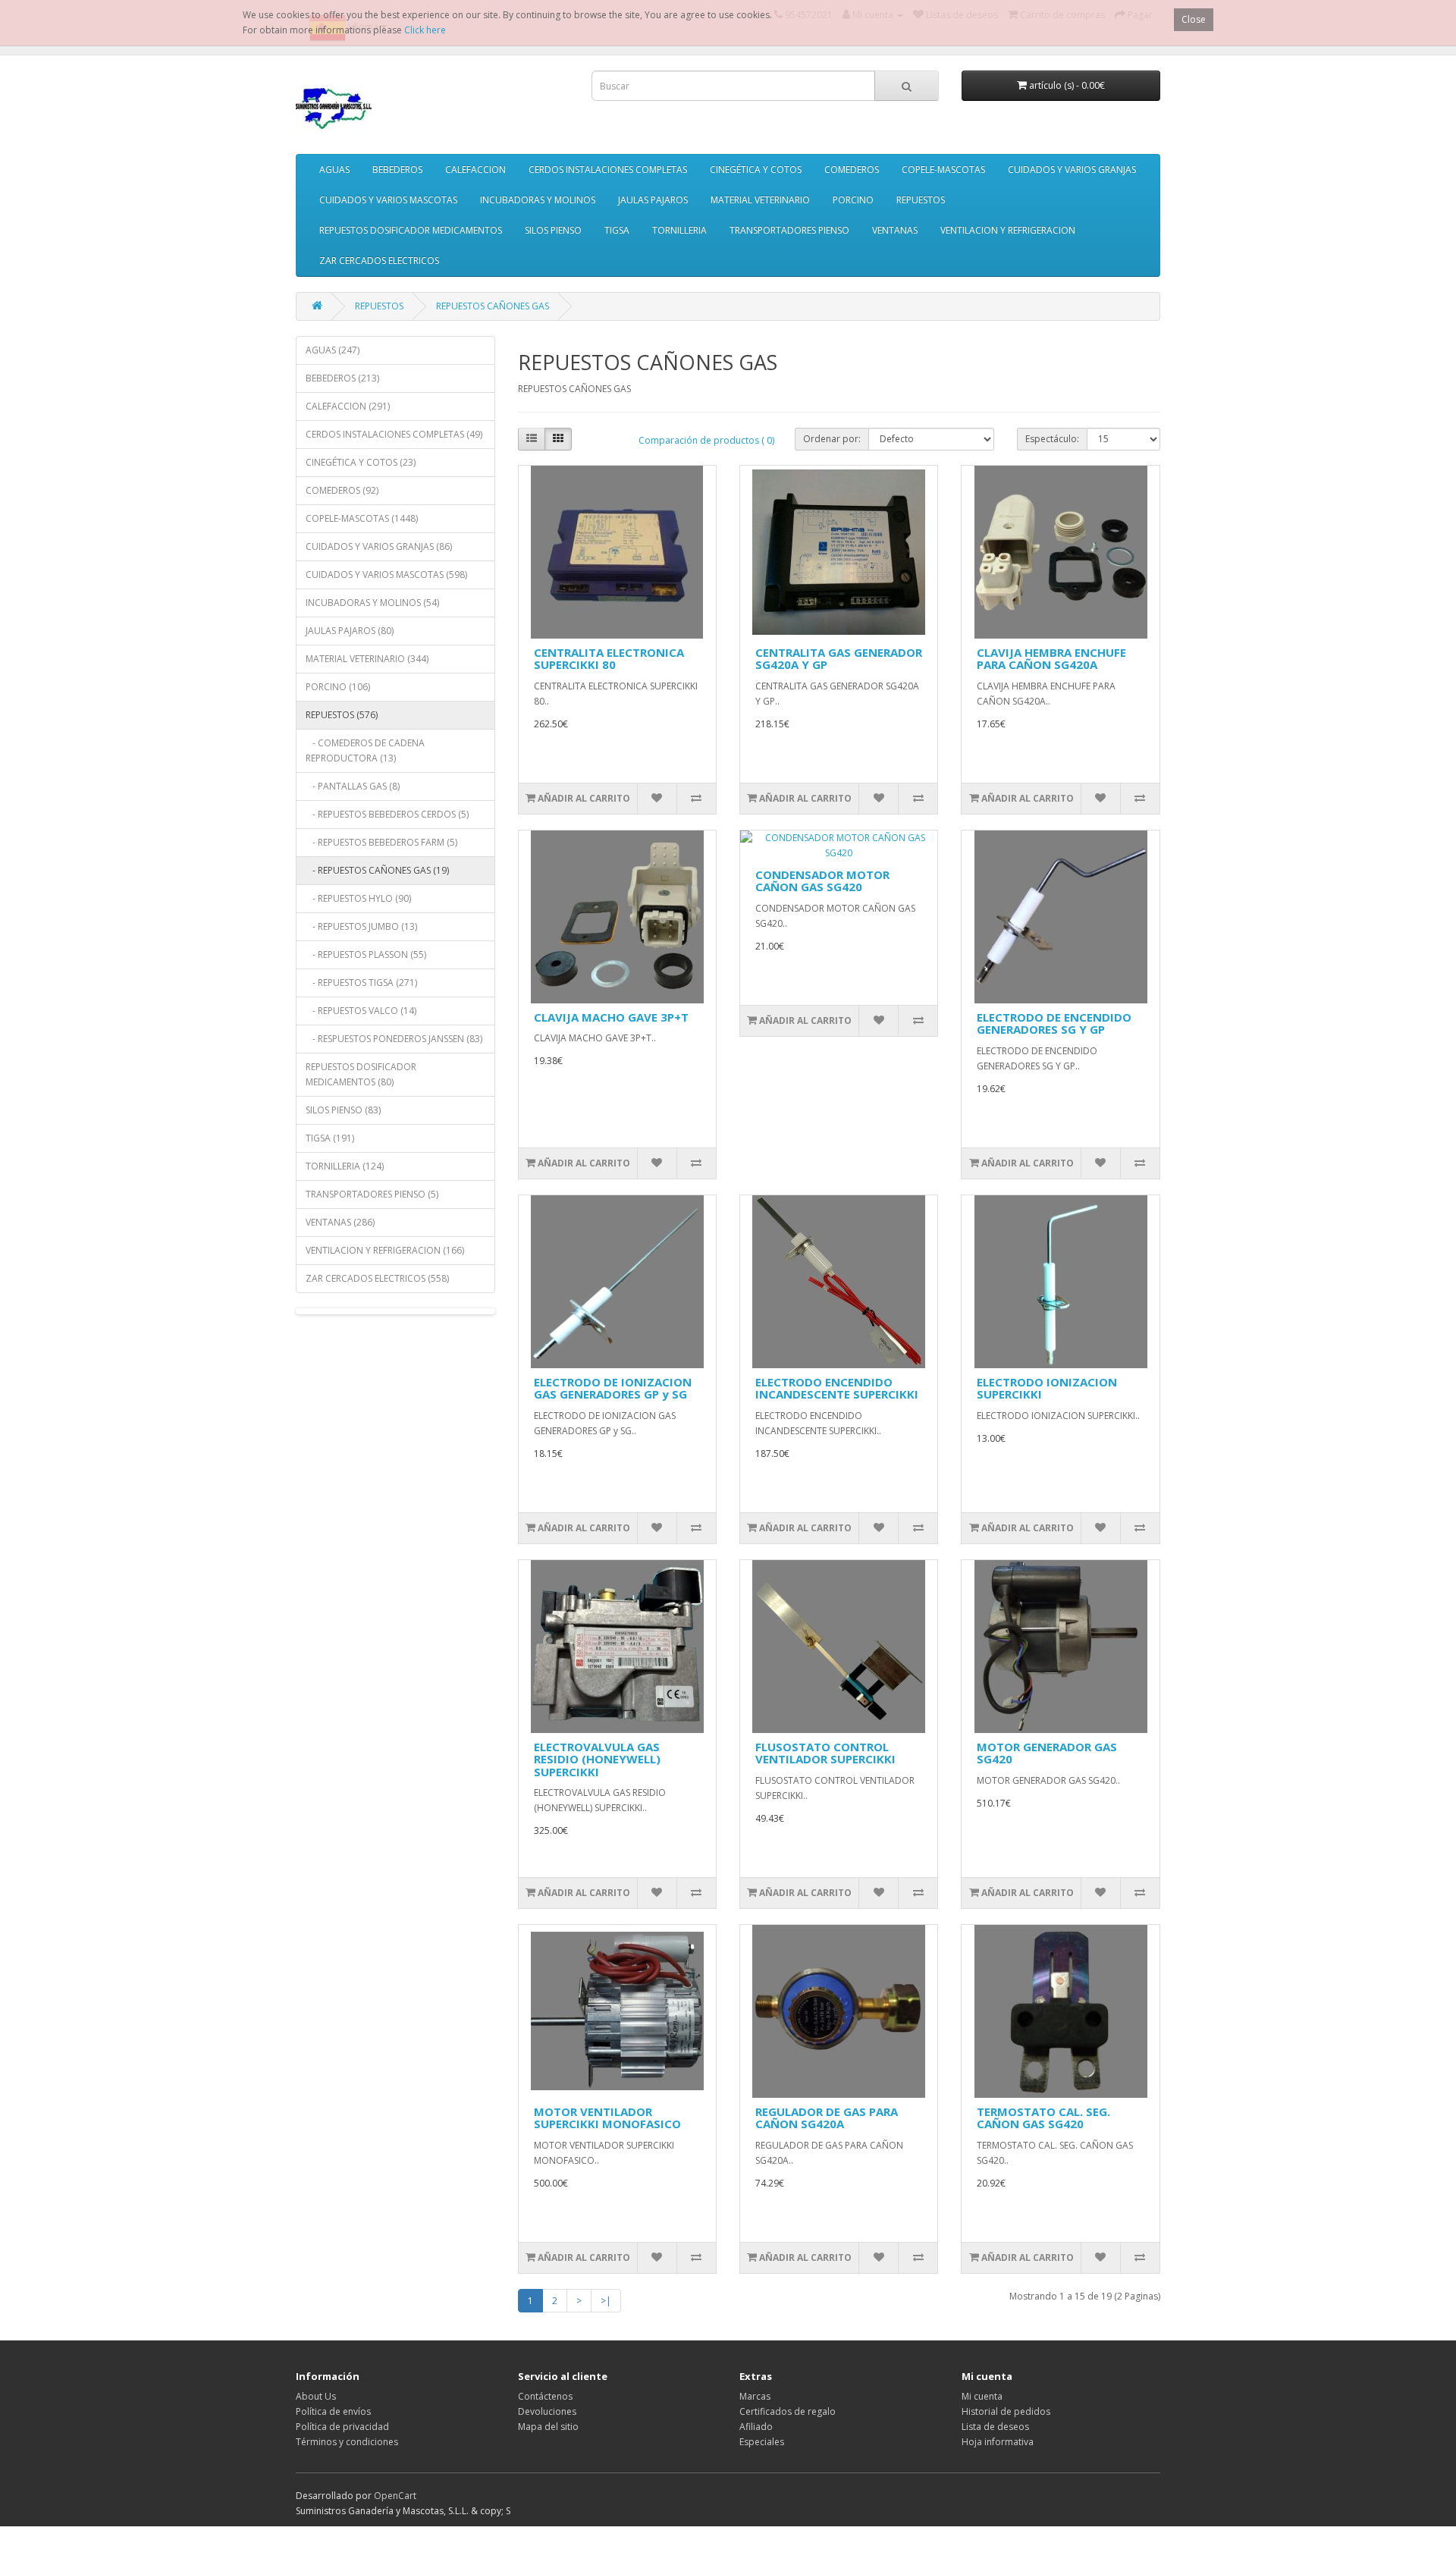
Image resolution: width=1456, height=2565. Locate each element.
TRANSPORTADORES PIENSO (789, 230)
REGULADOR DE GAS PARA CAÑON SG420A (827, 2118)
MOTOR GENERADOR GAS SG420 (1047, 1753)
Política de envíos (333, 2411)
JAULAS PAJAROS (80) (350, 631)
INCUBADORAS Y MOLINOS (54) (372, 603)
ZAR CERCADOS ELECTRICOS (379, 261)
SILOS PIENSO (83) (343, 1110)
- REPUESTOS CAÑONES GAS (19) (377, 870)
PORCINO (853, 200)
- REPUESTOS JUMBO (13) (361, 926)
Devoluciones (547, 2411)
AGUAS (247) (333, 350)
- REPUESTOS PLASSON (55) (366, 954)
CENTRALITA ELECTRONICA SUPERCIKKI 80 (609, 659)
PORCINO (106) (338, 687)
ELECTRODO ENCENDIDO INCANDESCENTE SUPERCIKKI (837, 1388)
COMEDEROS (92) (342, 490)
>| (606, 2301)
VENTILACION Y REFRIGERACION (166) (385, 1250)
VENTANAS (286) (340, 1222)
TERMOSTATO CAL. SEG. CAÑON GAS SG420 (1043, 2118)
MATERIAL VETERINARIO (760, 200)
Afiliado (756, 2427)
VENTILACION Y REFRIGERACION (1008, 230)
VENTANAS (895, 230)
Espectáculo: (1052, 439)
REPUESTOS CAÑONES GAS (493, 306)
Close (1194, 19)
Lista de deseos (995, 2427)
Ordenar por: (832, 439)
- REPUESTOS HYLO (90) (358, 898)
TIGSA (617, 230)
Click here (425, 30)
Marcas (755, 2396)
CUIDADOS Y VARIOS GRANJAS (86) (379, 546)
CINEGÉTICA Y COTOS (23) (361, 462)
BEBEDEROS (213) (342, 378)
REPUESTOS (921, 200)
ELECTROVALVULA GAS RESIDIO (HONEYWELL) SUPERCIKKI (597, 1759)
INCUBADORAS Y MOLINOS (538, 200)
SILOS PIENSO (553, 230)
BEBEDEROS (397, 170)
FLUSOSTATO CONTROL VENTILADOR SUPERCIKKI (825, 1753)
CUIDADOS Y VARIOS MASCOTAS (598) (386, 575)
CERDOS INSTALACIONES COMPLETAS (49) (394, 434)
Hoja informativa (998, 2442)
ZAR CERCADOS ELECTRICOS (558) (377, 1278)
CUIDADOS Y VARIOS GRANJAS (1072, 170)
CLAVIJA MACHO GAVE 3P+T (611, 1017)
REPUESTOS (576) (342, 715)
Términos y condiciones (347, 2442)
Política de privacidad (342, 2427)
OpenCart (395, 2496)
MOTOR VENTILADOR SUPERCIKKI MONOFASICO (607, 2118)
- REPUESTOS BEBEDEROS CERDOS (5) (387, 814)
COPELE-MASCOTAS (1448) (362, 518)
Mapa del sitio (548, 2427)
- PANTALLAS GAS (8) (353, 786)
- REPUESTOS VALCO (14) (361, 1011)
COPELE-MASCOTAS (943, 170)
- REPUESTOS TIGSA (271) (361, 983)
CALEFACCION (475, 170)
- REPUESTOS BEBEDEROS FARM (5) (381, 842)
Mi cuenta (982, 2396)
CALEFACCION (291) (348, 406)
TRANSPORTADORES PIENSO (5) (372, 1194)
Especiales (762, 2442)
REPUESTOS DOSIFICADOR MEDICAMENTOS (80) (361, 1074)
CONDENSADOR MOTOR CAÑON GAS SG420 (822, 881)
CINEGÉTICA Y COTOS (756, 170)
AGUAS (334, 170)
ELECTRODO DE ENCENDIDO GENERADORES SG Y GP (1054, 1023)
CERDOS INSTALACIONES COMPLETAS (608, 170)
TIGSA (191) (330, 1138)
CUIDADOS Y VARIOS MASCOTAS (388, 200)
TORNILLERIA (679, 230)
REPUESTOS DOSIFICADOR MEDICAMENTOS (411, 230)
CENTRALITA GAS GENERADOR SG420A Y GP (839, 659)
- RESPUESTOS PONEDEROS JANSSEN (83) (394, 1039)
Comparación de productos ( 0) (706, 440)
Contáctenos (545, 2396)
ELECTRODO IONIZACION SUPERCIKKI (1047, 1388)
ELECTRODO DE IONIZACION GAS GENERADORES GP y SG (613, 1388)
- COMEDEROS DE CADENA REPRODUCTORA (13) (365, 750)
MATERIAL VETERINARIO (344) (367, 659)
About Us (316, 2396)
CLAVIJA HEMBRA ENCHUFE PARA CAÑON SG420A (1051, 659)
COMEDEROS (852, 170)
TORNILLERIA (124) (345, 1166)
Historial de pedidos (1006, 2411)
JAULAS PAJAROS (653, 200)
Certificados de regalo (788, 2411)
